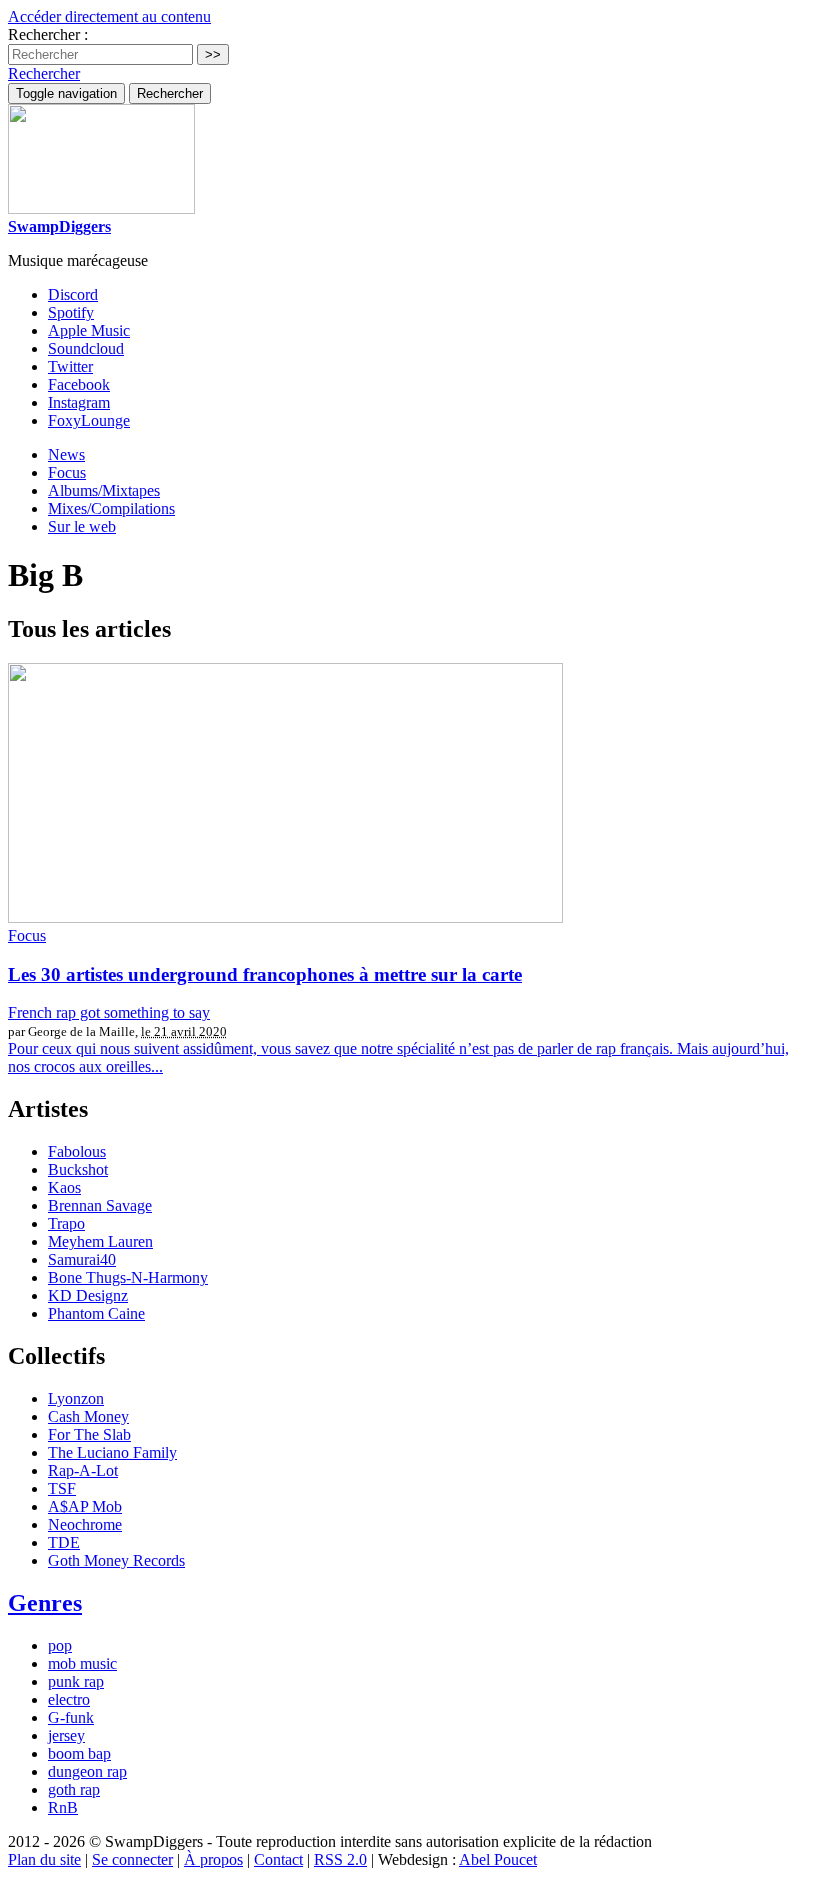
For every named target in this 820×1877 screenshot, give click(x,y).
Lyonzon (76, 1398)
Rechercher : (48, 34)
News (66, 454)
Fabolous (77, 1151)
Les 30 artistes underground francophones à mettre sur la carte (265, 974)
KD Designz (88, 1295)
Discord (73, 294)
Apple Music (89, 330)
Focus (67, 472)
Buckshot (78, 1169)
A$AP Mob (85, 1506)
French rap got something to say (109, 1012)
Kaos (64, 1187)
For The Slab (89, 1434)
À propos (213, 1859)
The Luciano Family (112, 1452)
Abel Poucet (498, 1859)
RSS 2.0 (340, 1859)
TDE (64, 1542)
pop (60, 1645)
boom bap (79, 1753)
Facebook (79, 384)
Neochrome (85, 1524)
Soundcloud (86, 348)
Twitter (70, 366)
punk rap (76, 1681)
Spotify (71, 312)
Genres (45, 1603)
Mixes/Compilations (111, 508)
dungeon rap (87, 1771)
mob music (82, 1663)
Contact (278, 1859)
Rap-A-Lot (83, 1470)
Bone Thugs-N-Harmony (128, 1277)
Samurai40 (82, 1259)
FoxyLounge (89, 420)
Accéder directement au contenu (109, 16)
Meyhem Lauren (100, 1241)
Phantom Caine (96, 1313)
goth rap (74, 1789)
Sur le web (82, 526)
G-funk (71, 1717)
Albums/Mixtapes (104, 490)
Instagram (79, 402)
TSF (62, 1488)
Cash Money (88, 1416)
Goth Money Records (116, 1560)
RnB (63, 1807)
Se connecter (132, 1859)
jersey (66, 1735)
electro (69, 1699)
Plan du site (44, 1859)
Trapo (66, 1223)
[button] (44, 73)
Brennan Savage (100, 1205)
